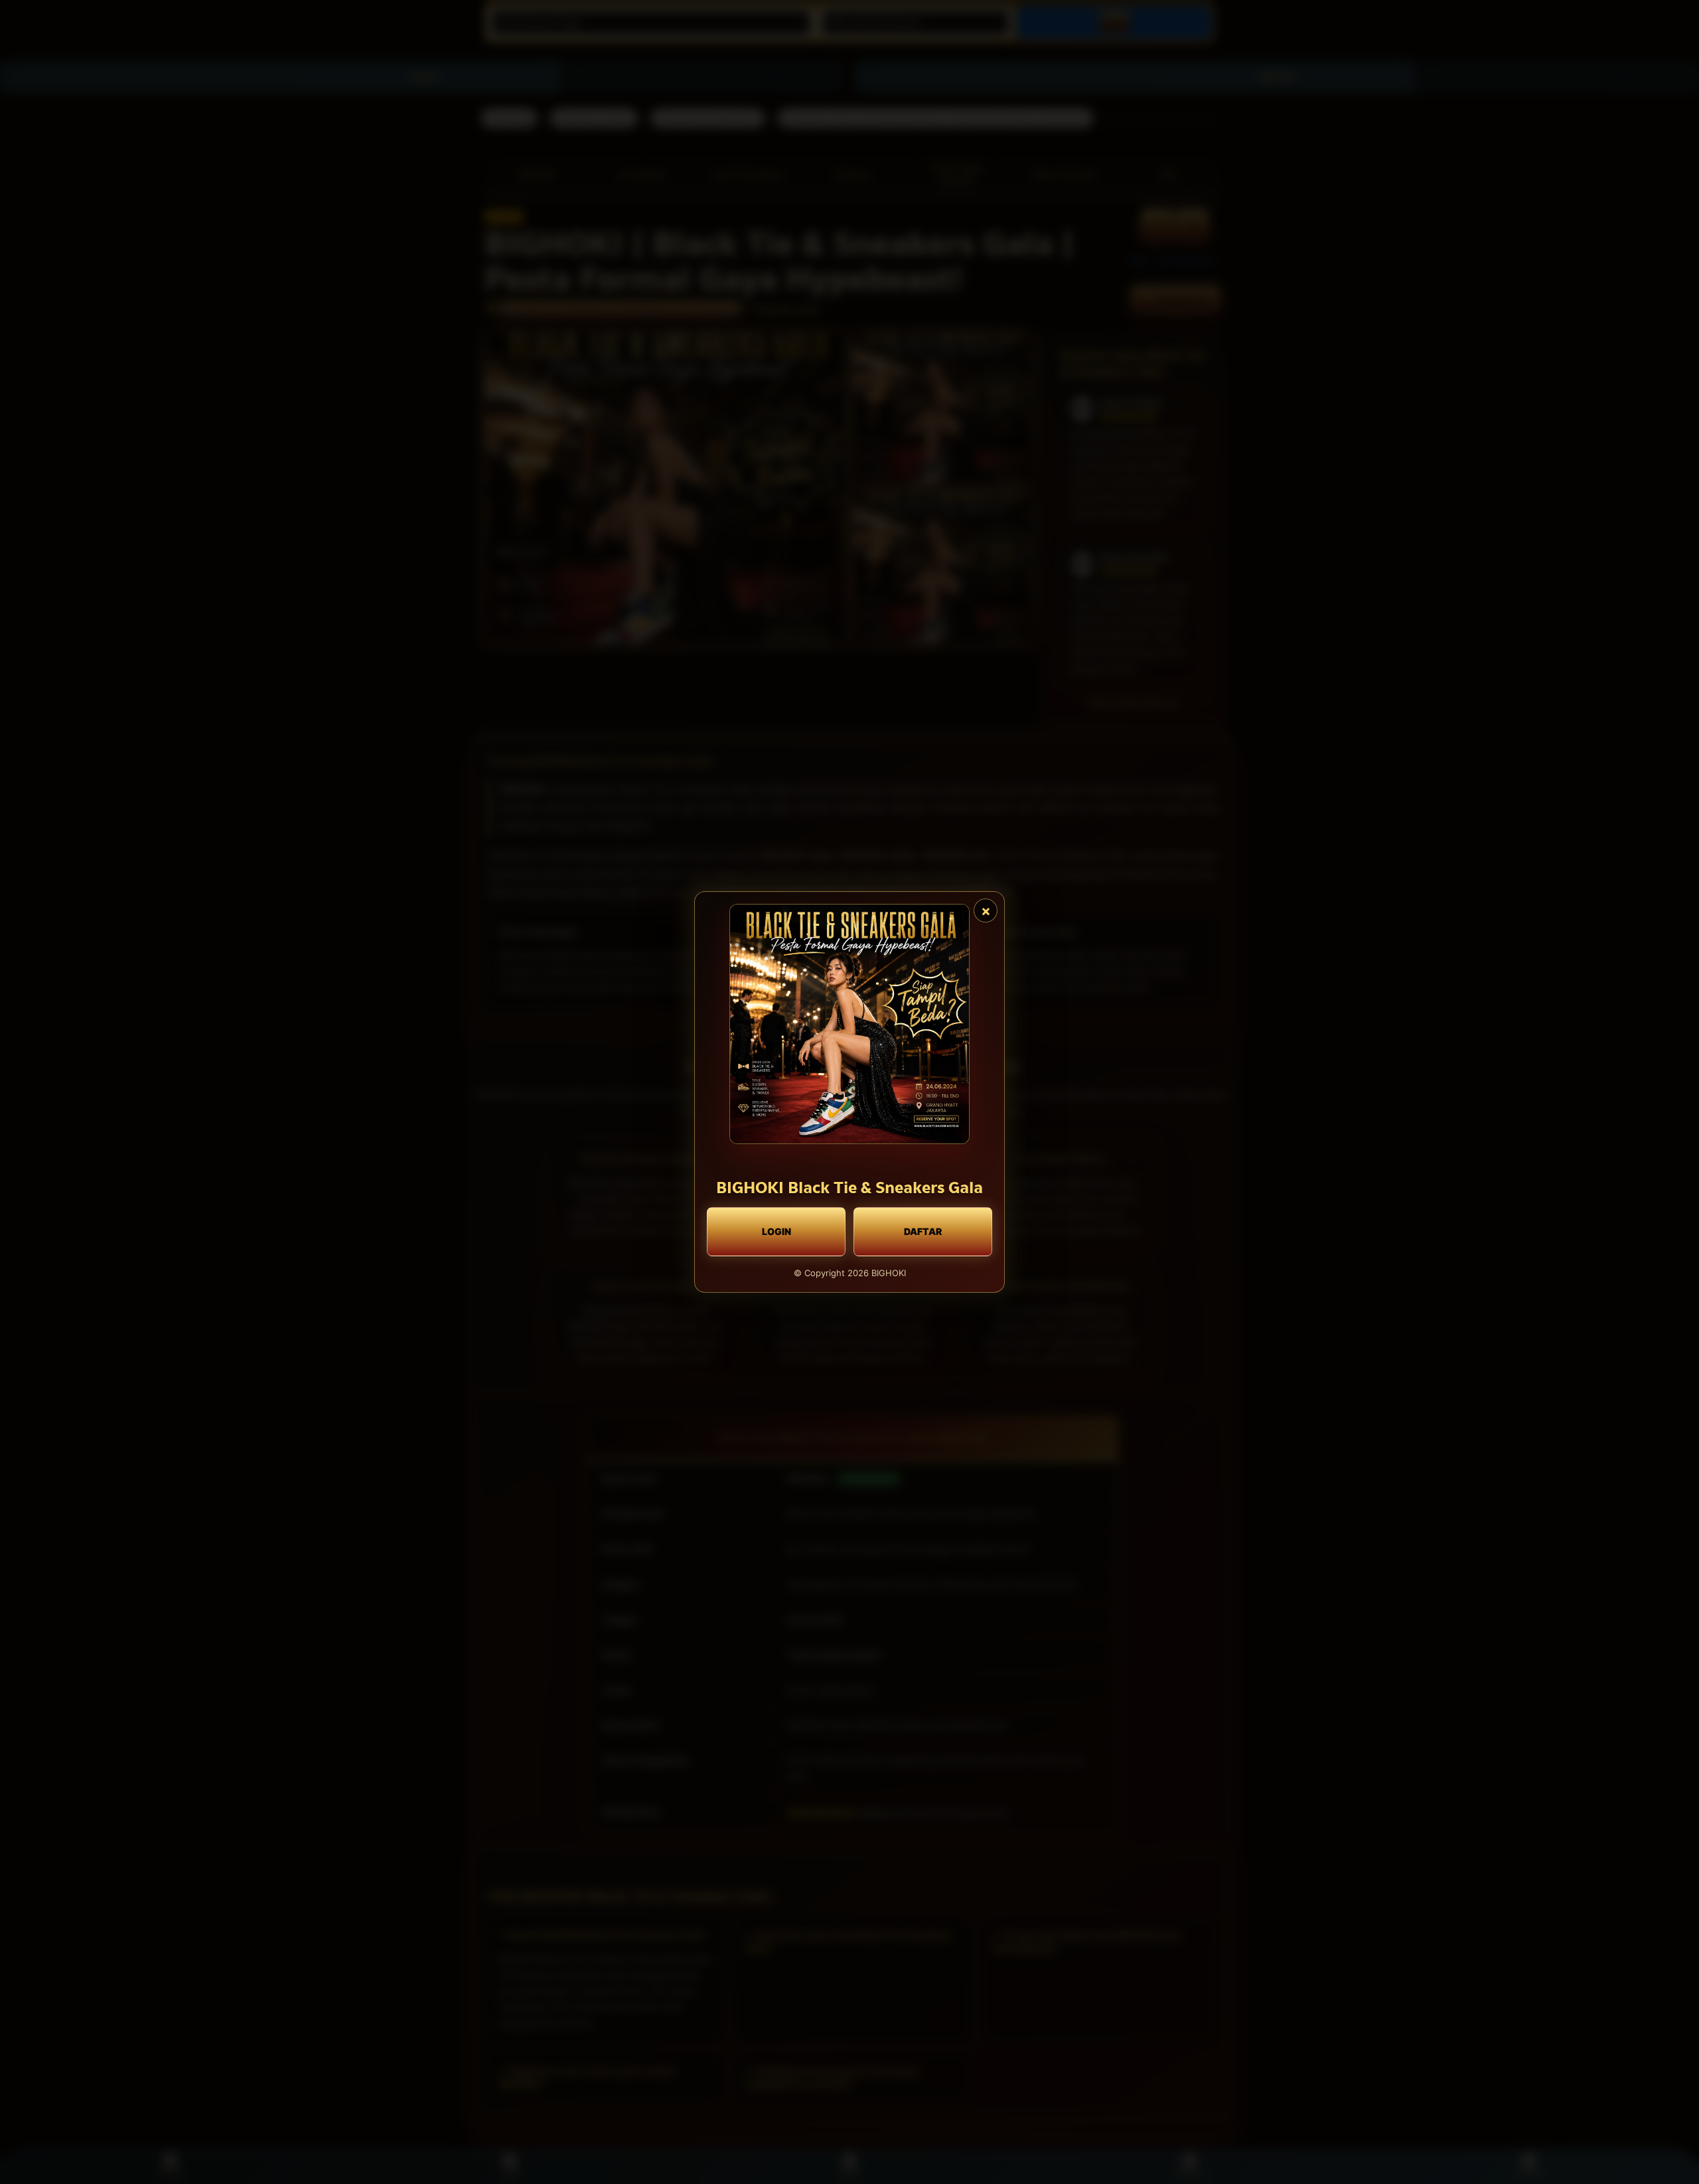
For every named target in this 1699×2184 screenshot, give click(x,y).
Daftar (923, 1231)
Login (776, 1231)
